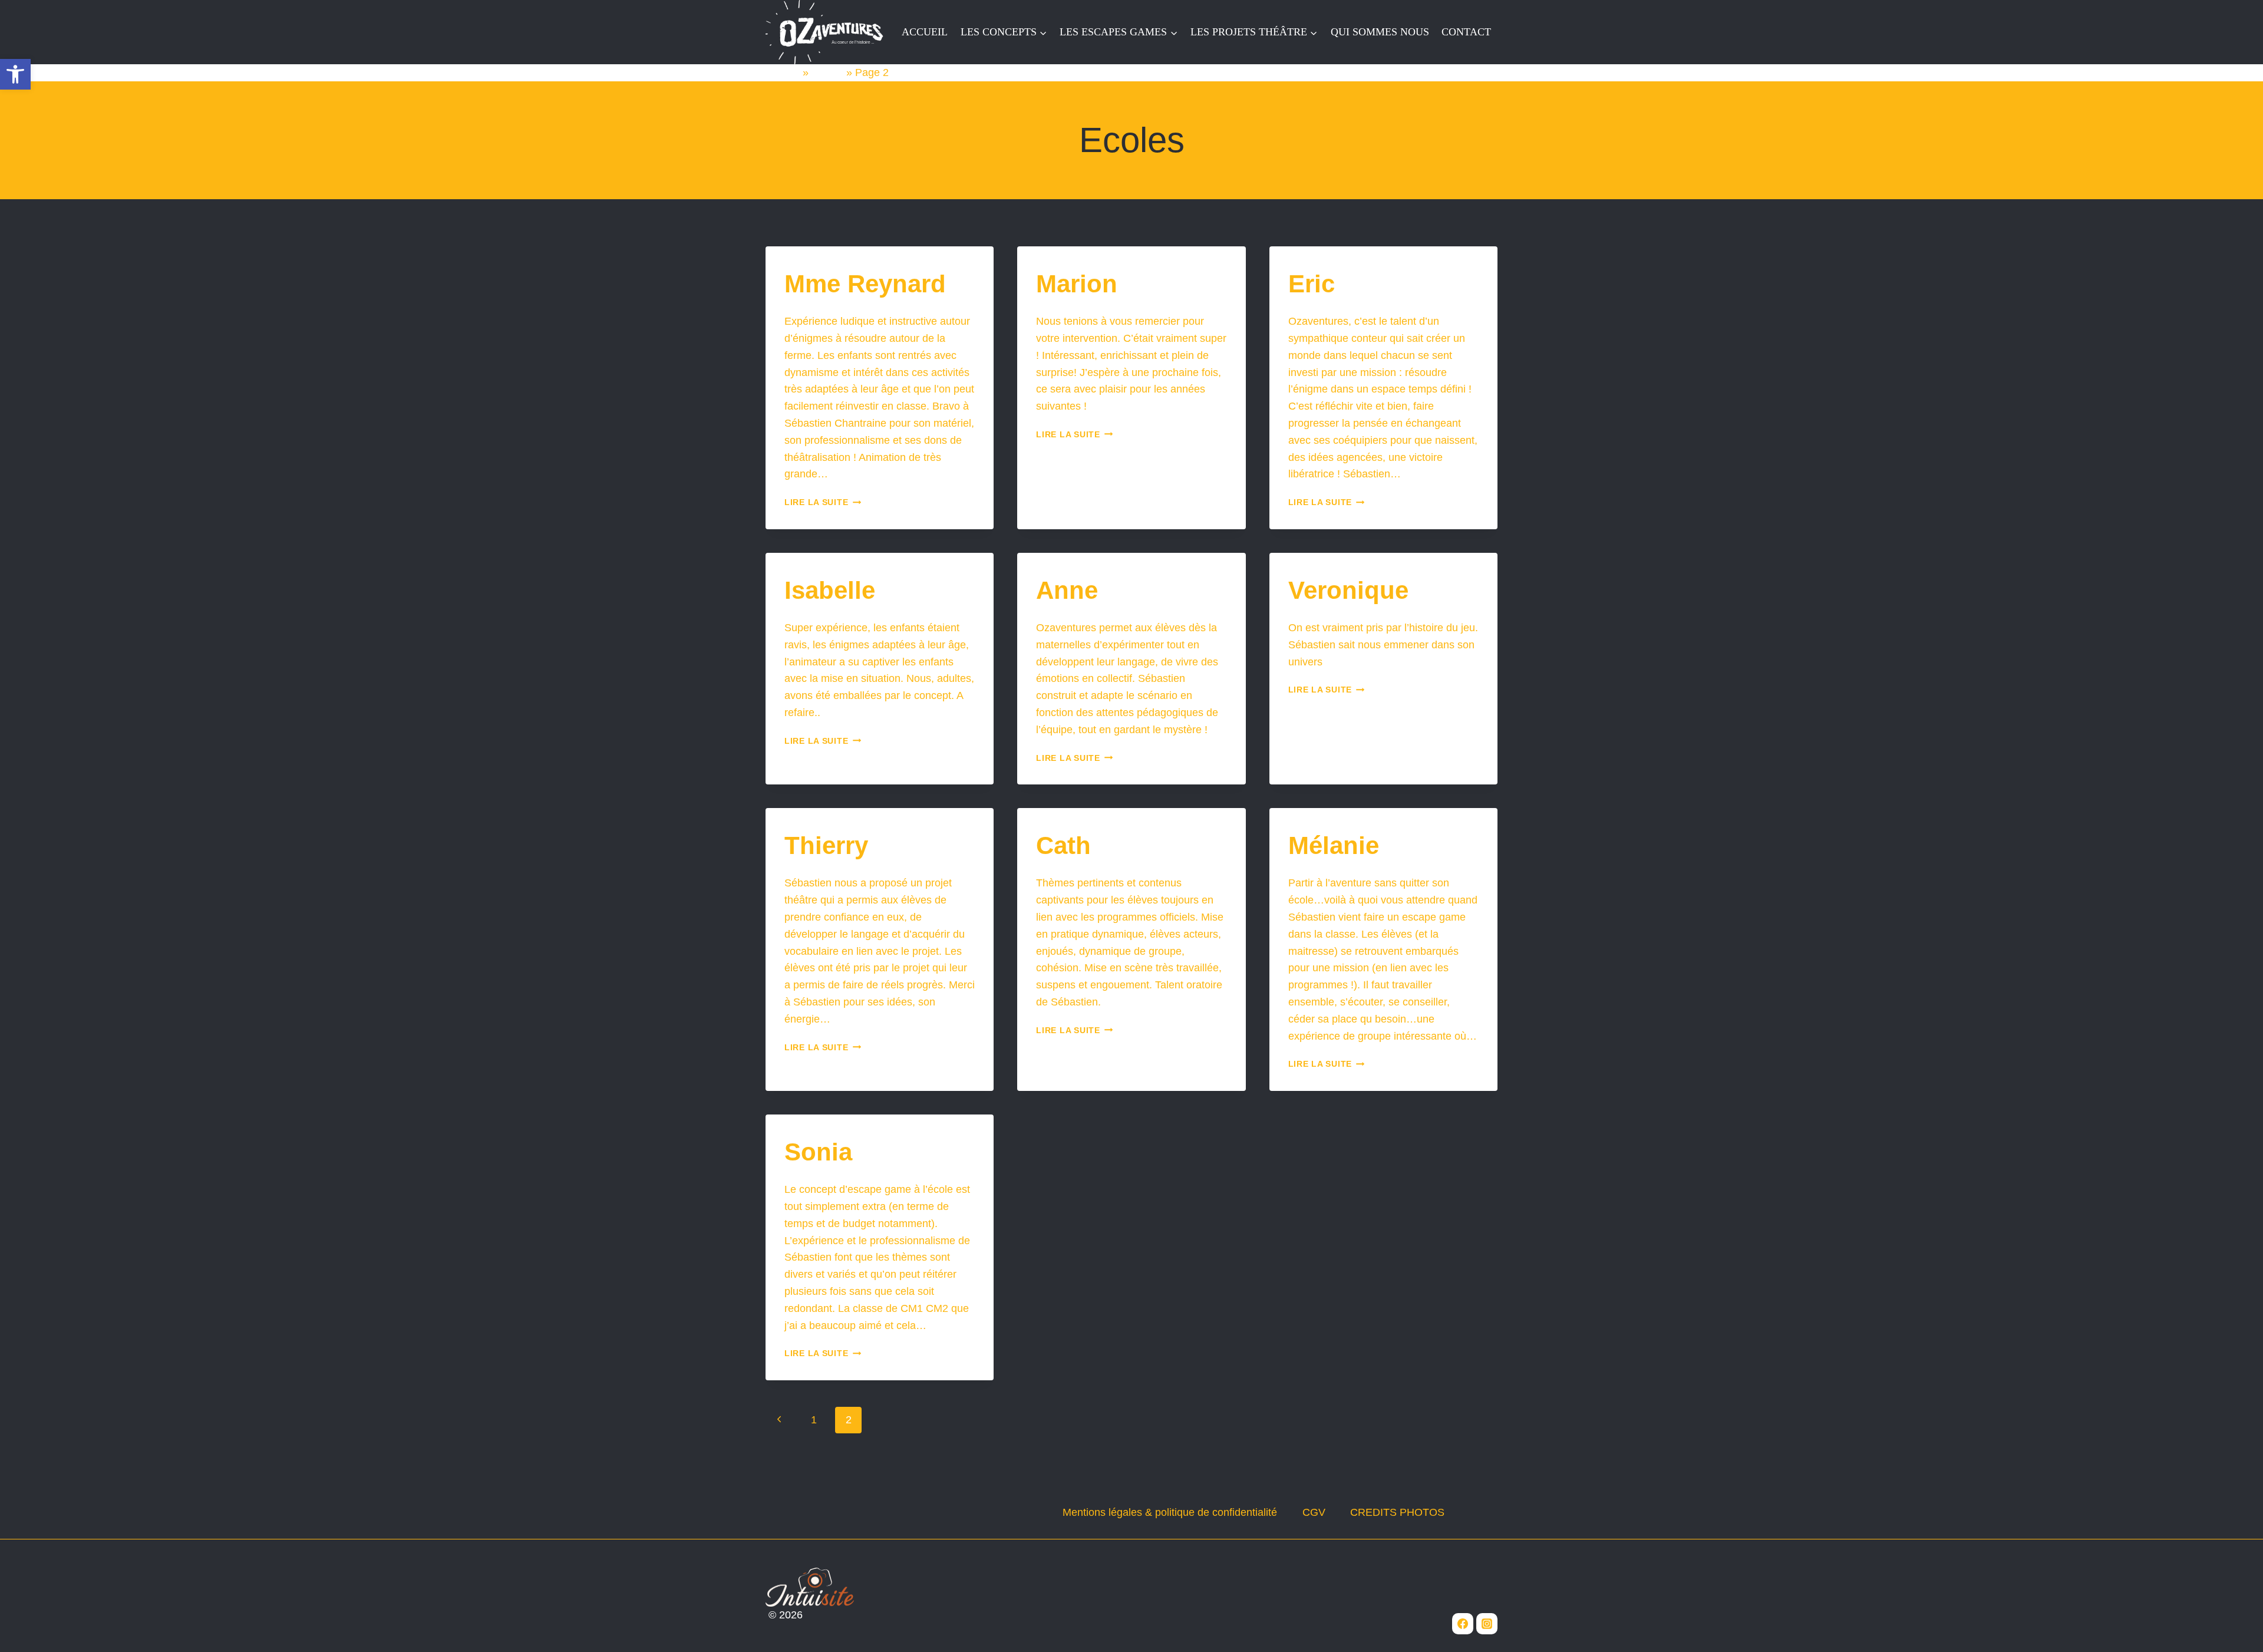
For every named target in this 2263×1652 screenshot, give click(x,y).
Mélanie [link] (1334, 845)
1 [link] (814, 1420)
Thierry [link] (826, 845)
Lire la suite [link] (823, 502)
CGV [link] (1314, 1512)
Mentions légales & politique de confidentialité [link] (1170, 1512)
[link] (15, 74)
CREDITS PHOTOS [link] (1397, 1512)
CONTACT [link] (1466, 32)
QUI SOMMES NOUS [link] (1380, 32)
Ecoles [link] (827, 72)
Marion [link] (1077, 284)
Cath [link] (1063, 845)
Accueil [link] (783, 72)
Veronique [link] (1348, 590)
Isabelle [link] (830, 590)
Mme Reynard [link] (865, 284)
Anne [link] (1067, 590)
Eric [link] (1312, 284)
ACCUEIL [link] (925, 32)
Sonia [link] (818, 1152)
